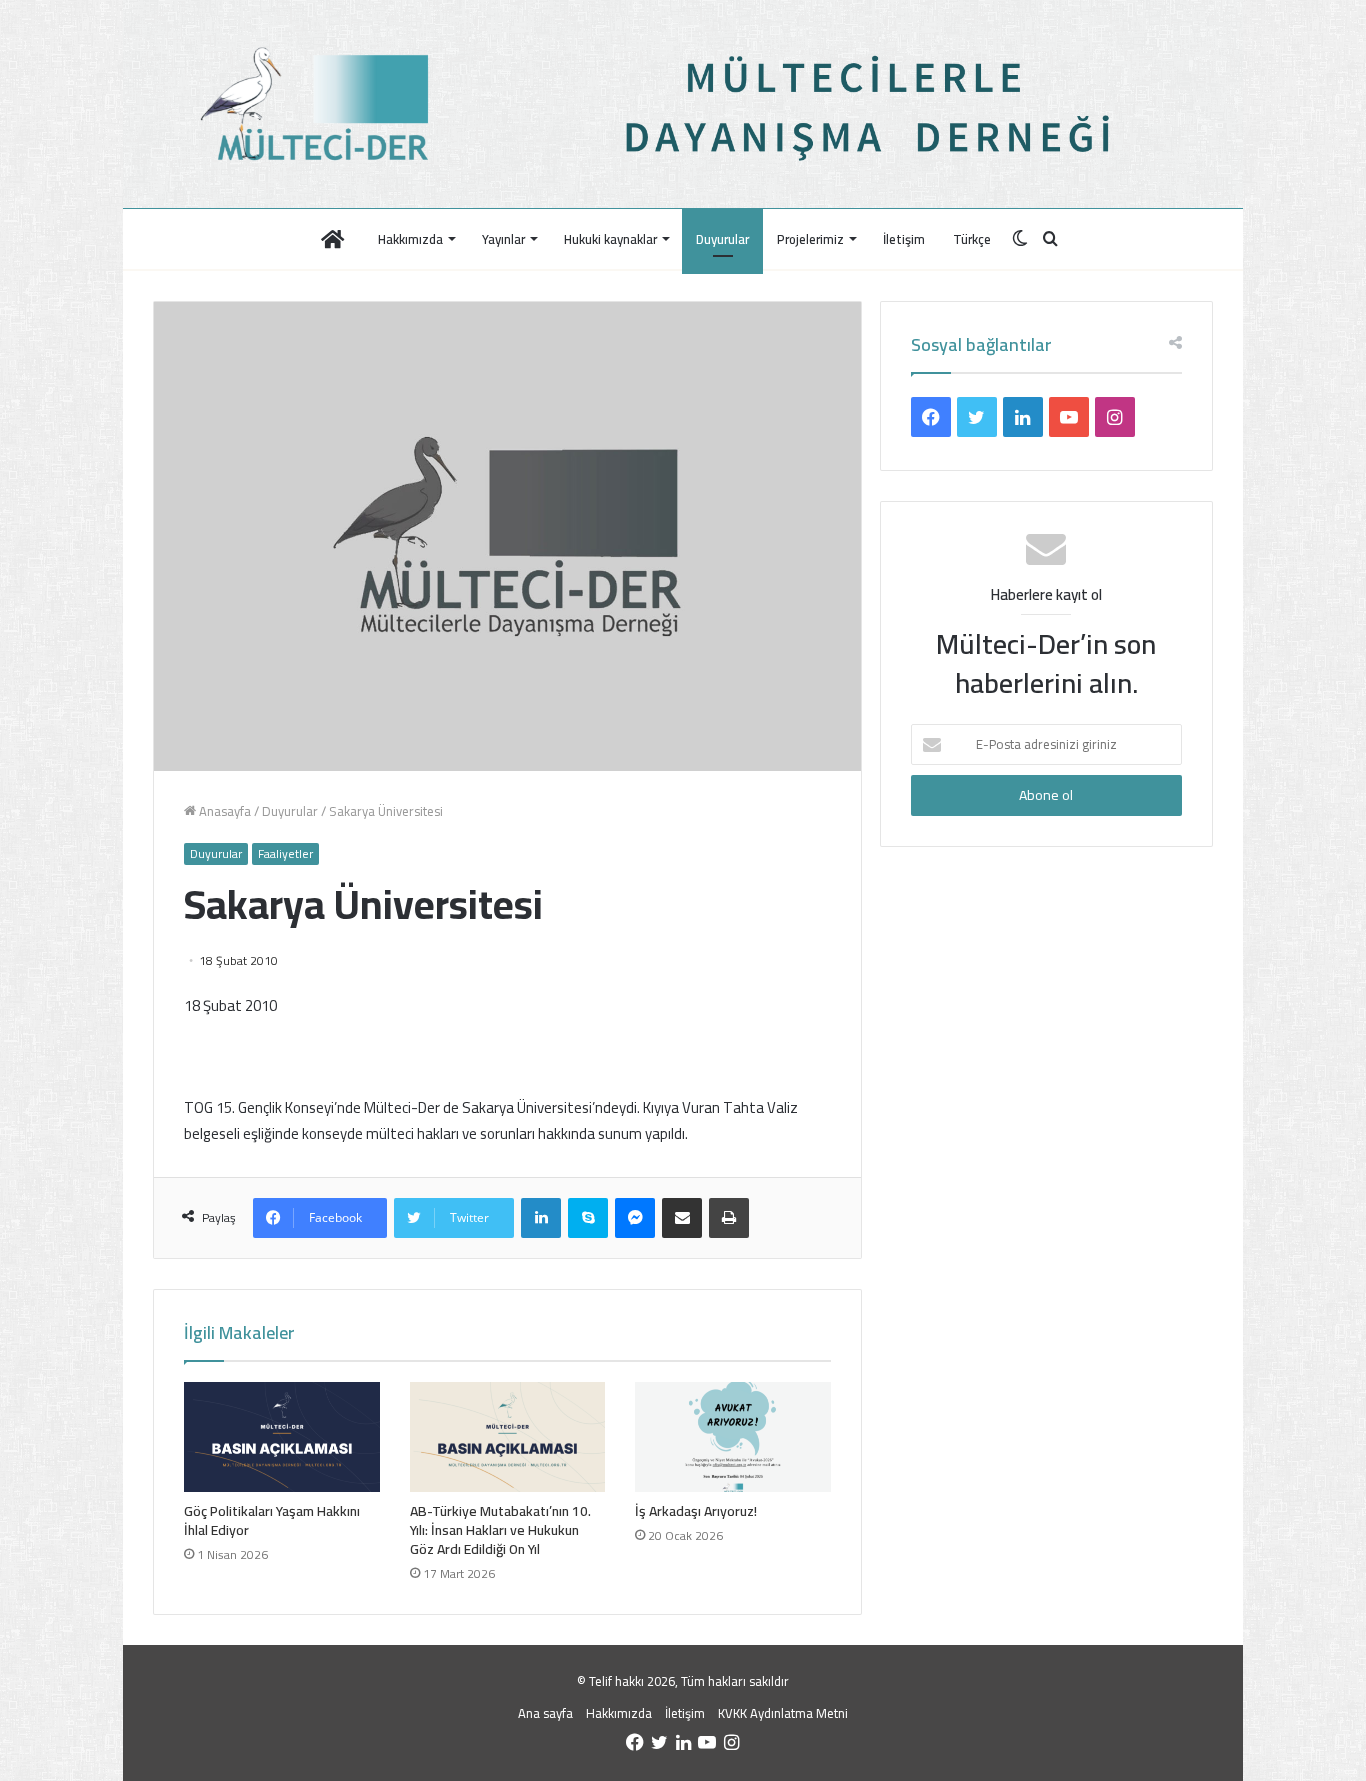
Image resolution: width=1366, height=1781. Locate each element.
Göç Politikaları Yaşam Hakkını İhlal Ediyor (272, 1520)
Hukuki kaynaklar (610, 239)
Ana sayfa (545, 1713)
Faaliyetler (285, 854)
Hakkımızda (410, 239)
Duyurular (722, 239)
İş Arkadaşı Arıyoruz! (696, 1511)
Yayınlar (503, 239)
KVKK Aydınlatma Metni (783, 1713)
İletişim (904, 239)
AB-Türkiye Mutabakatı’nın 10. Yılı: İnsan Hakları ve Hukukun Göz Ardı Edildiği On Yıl (500, 1530)
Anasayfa (223, 811)
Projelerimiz (810, 239)
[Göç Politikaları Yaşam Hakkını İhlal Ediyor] (282, 1437)
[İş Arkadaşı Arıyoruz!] (733, 1437)
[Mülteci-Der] (320, 104)
